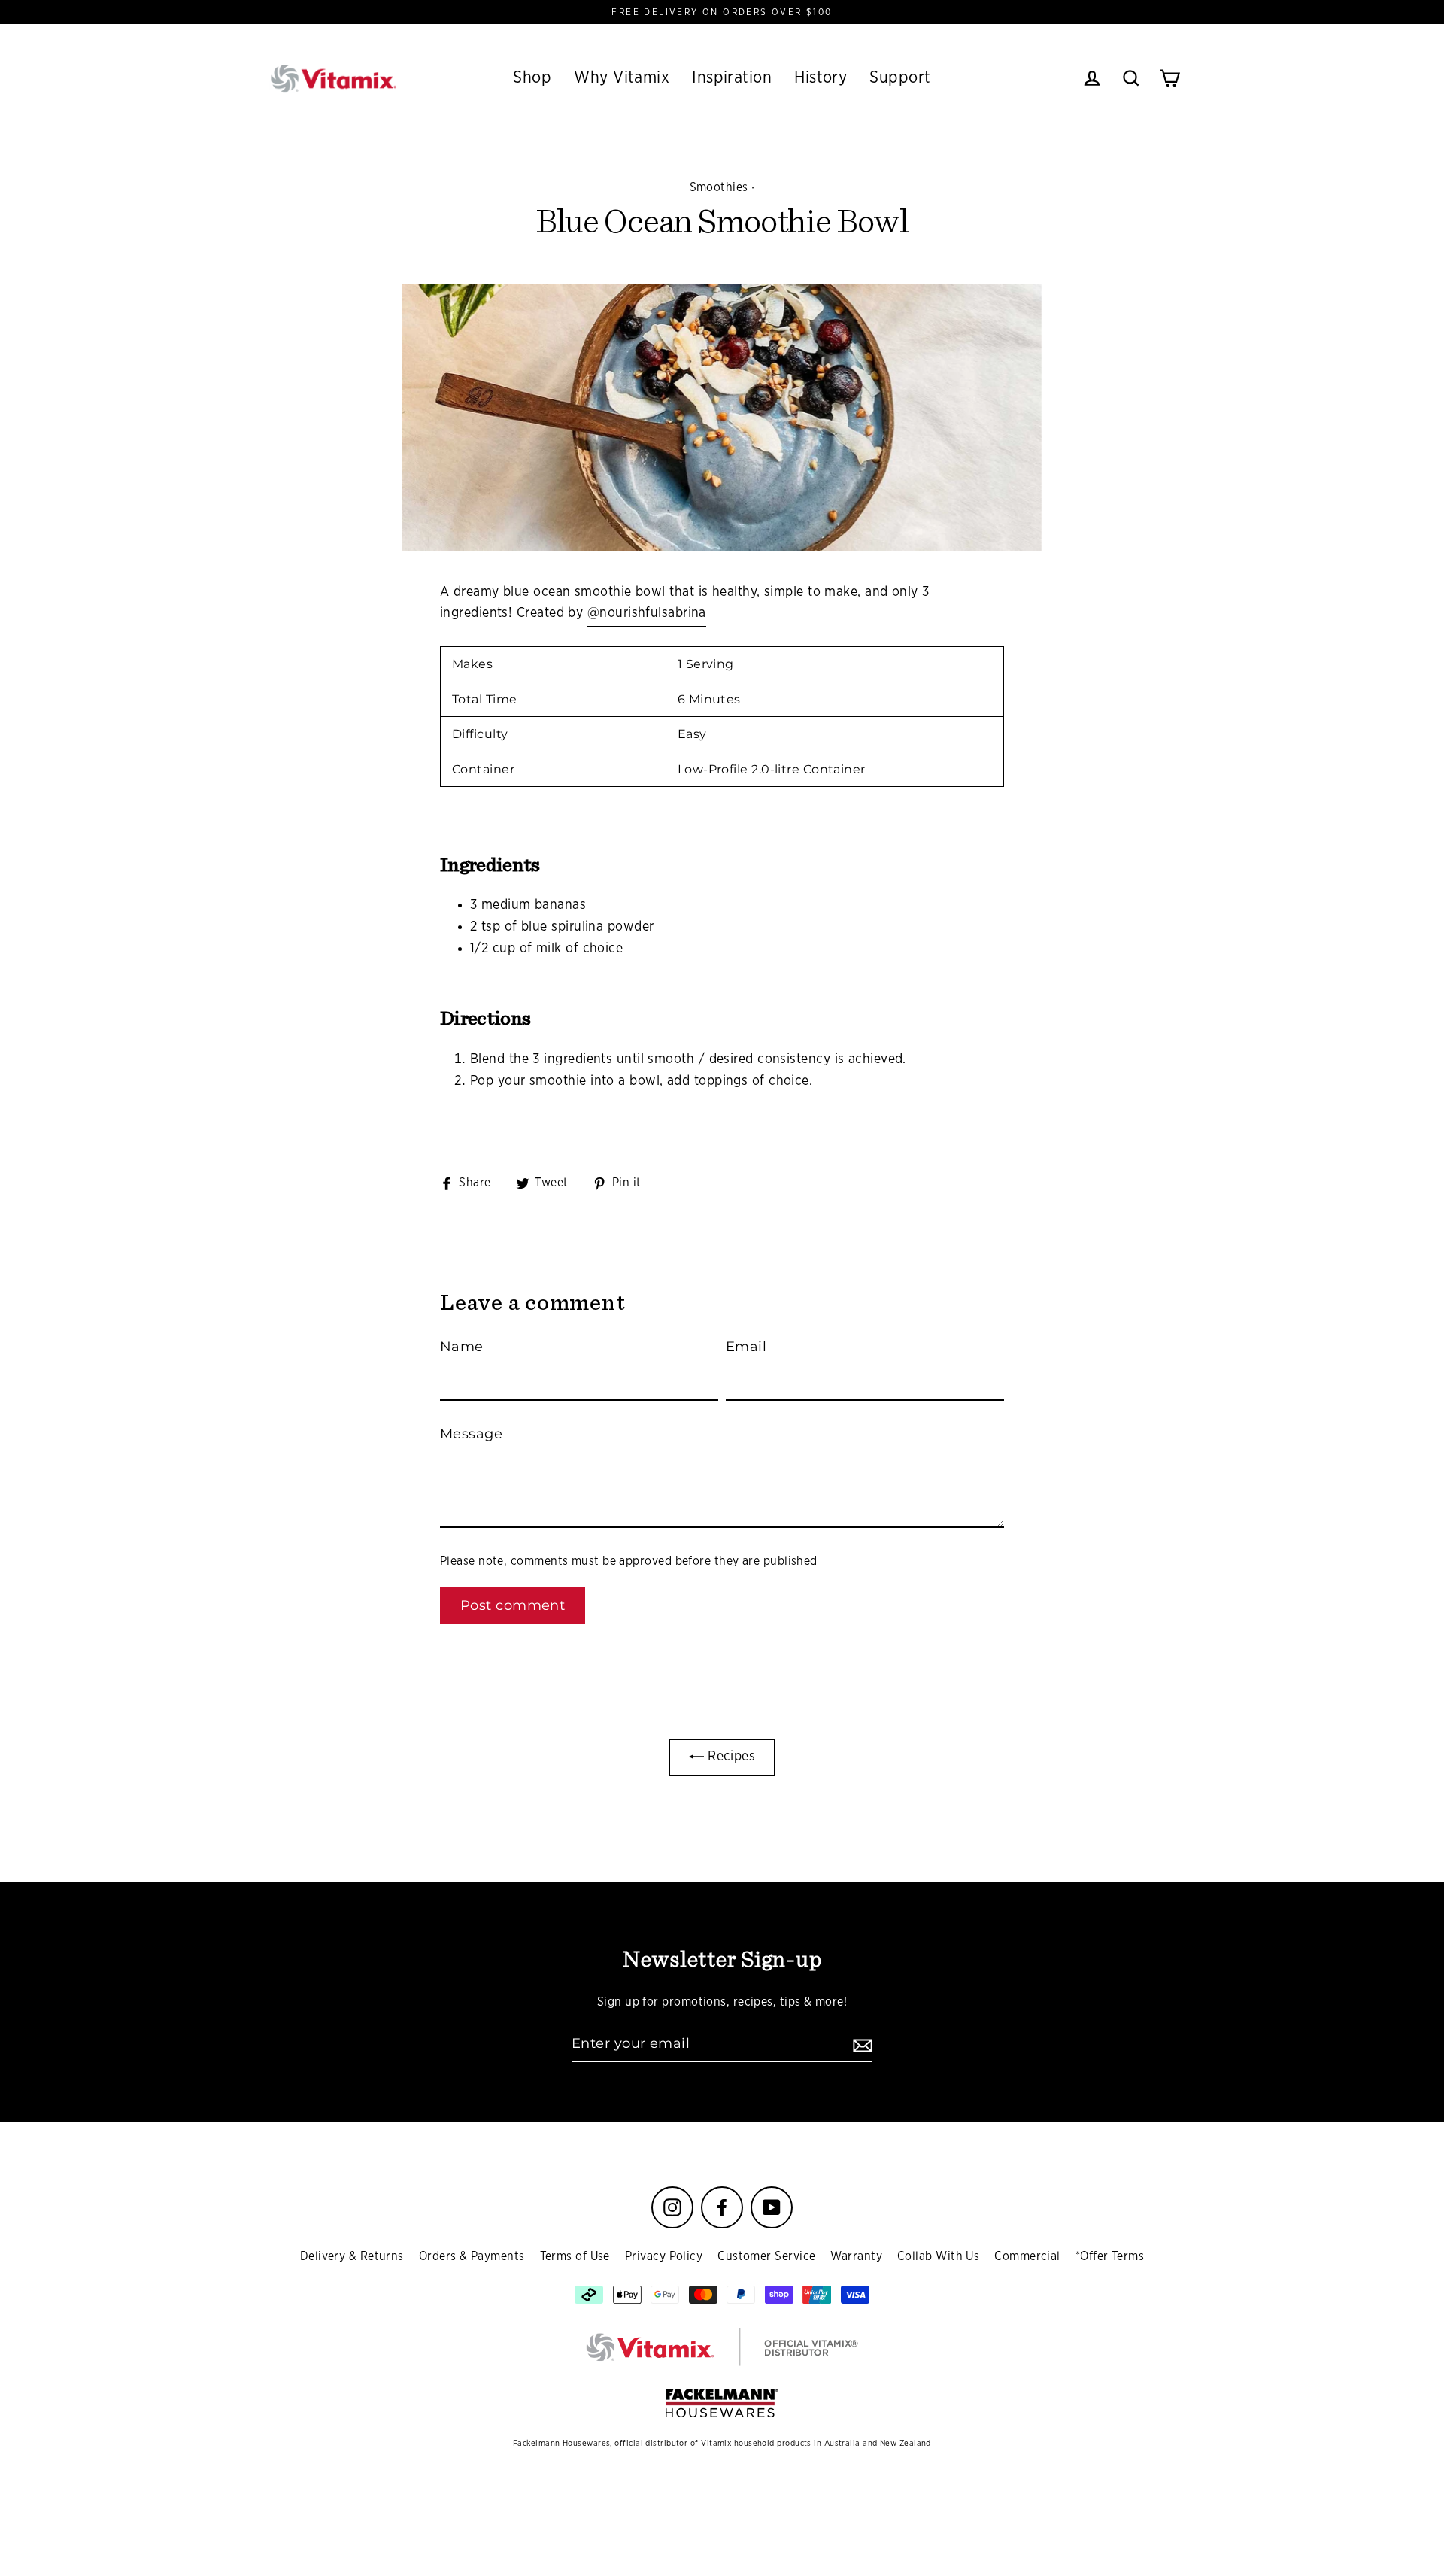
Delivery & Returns (352, 2256)
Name (462, 1347)
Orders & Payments (472, 2256)
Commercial (1027, 2256)
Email (746, 1347)
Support (900, 77)
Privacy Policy (664, 2256)
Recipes (730, 1757)
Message (471, 1434)
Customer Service (766, 2256)
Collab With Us (938, 2256)
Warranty (856, 2256)
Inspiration (732, 77)
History (821, 77)
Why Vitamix (622, 77)
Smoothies (719, 187)
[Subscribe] (860, 2044)
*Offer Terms (1110, 2256)
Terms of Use (575, 2256)
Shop (532, 77)
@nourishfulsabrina (647, 613)
